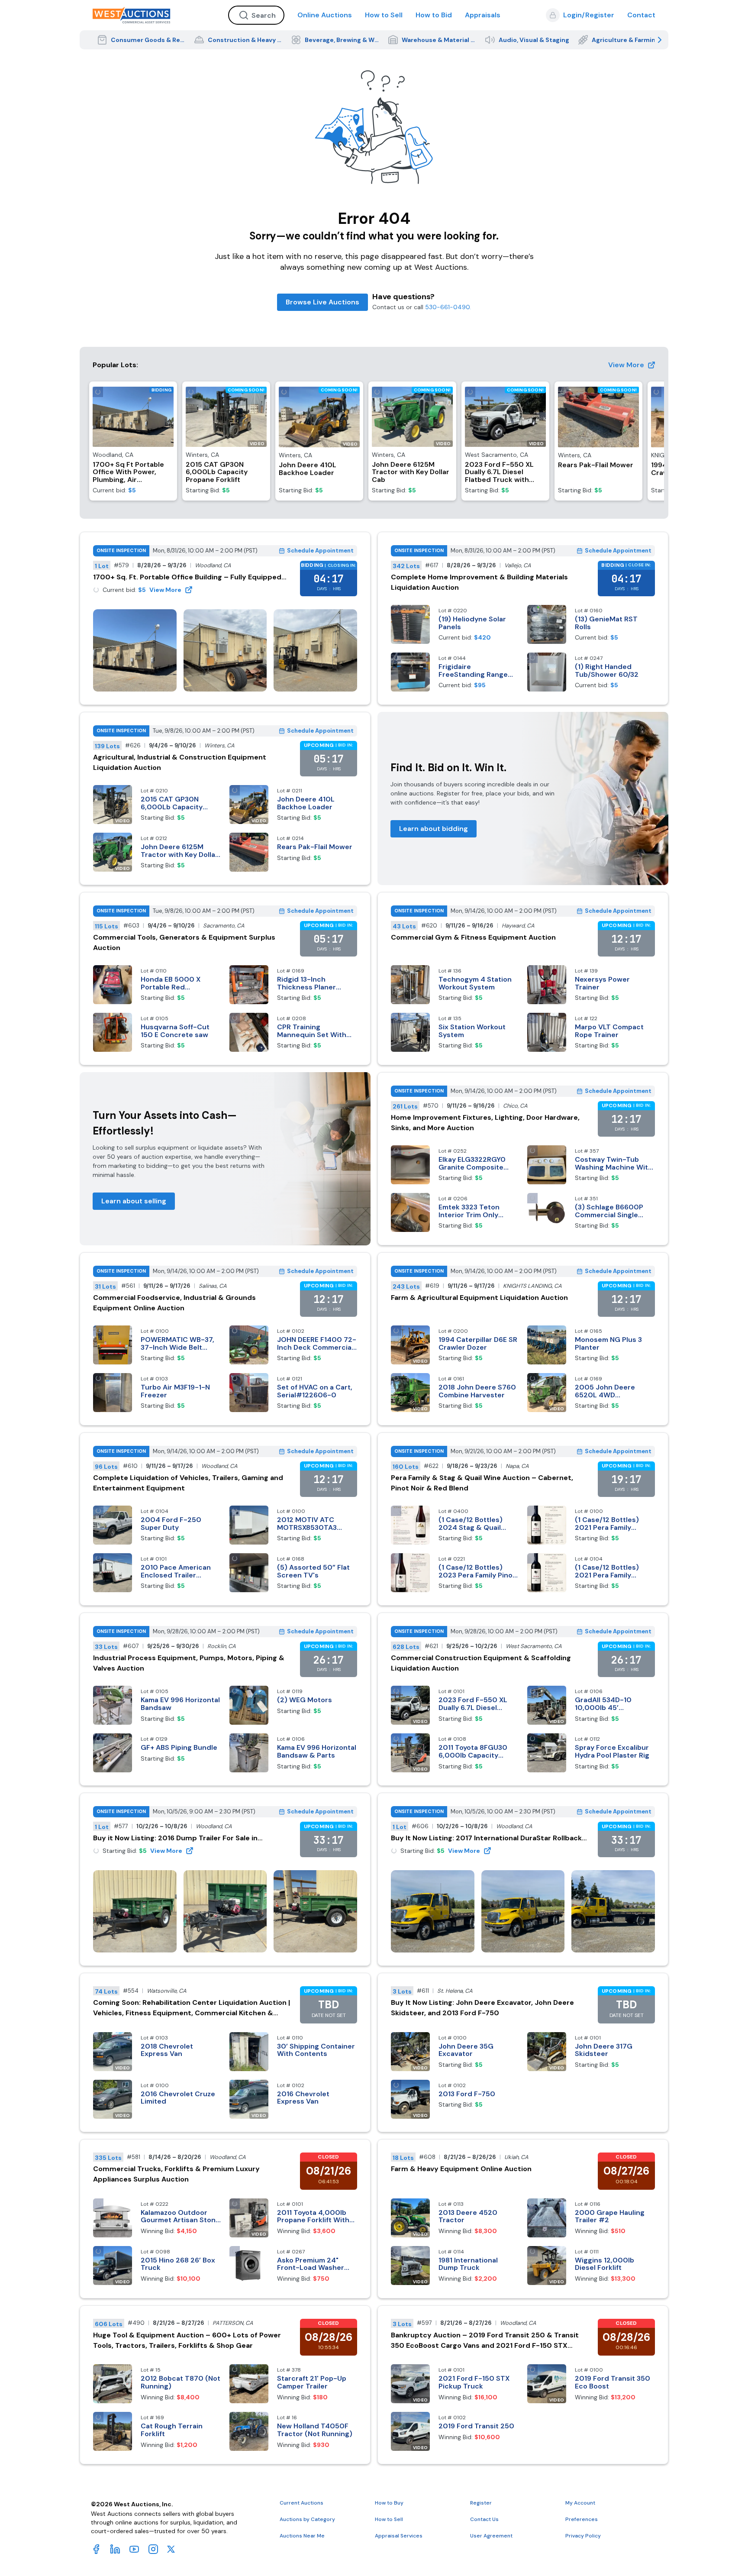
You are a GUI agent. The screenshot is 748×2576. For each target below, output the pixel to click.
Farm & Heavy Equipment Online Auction (461, 2169)
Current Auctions (301, 2503)
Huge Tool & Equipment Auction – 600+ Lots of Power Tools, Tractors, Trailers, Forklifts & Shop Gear (187, 2340)
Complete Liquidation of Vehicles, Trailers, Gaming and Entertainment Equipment (188, 1483)
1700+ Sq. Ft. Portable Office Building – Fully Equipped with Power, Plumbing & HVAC (187, 577)
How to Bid (434, 15)
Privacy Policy (583, 2536)
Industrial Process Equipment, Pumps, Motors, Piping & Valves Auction (189, 1663)
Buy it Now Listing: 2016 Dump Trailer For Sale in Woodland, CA (175, 1838)
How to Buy (389, 2503)
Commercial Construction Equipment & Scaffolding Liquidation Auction (481, 1663)
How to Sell (384, 15)
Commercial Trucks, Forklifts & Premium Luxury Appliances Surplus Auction (176, 2174)
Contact (641, 15)
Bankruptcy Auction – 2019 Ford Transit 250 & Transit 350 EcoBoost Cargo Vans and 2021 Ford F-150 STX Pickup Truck (485, 2341)
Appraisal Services (399, 2536)
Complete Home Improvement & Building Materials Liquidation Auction (479, 582)
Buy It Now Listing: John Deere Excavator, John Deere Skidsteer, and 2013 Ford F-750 (482, 2008)
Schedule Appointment (320, 551)
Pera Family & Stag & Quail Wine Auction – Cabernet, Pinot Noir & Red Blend (482, 1483)
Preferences (582, 2519)
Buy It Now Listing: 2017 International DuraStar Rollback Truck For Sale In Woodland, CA (486, 1838)
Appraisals (483, 15)
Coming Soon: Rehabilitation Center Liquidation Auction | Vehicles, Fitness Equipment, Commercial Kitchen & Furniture (192, 2008)
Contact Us (484, 2519)
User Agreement (491, 2536)
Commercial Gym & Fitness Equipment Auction (473, 937)
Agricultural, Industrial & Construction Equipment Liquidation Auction (180, 762)
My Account (580, 2503)
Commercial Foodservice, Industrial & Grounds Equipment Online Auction (174, 1303)
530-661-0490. (448, 307)
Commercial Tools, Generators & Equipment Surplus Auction (184, 942)
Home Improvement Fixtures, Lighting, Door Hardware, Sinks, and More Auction (485, 1123)
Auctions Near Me (302, 2536)
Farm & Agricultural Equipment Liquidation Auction (479, 1298)
